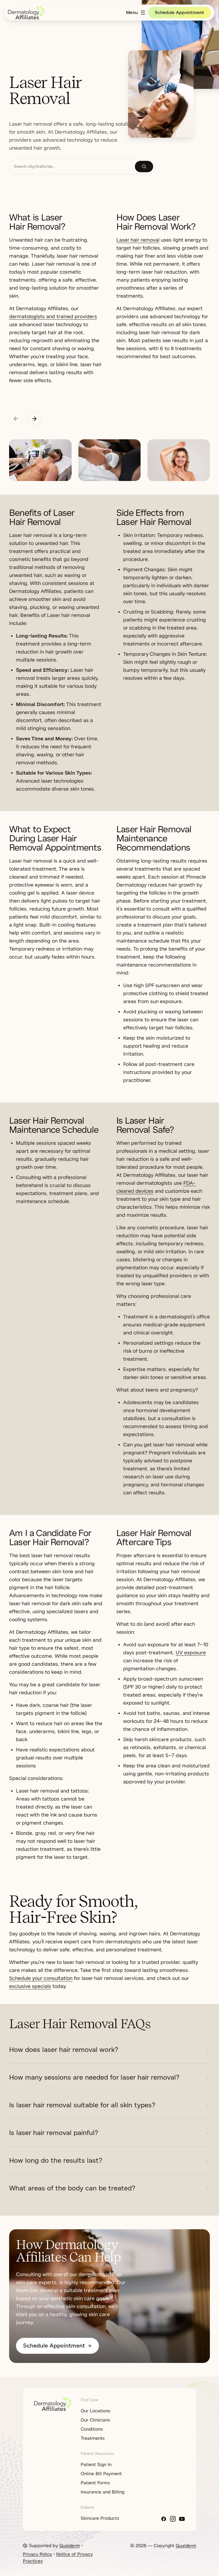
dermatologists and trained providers (53, 316)
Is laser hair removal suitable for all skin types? (82, 2105)
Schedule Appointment (180, 13)
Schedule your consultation (41, 1978)
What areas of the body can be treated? (72, 2188)
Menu (132, 13)
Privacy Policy (37, 2554)
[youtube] (182, 2519)
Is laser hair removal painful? (54, 2133)
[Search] (144, 167)
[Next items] (34, 419)
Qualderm (70, 2546)
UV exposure (191, 1653)
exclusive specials (30, 1986)
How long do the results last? (56, 2160)
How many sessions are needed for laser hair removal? (94, 2077)
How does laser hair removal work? (64, 2050)
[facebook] (164, 2519)
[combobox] (72, 167)
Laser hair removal (138, 240)
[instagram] (173, 2519)
